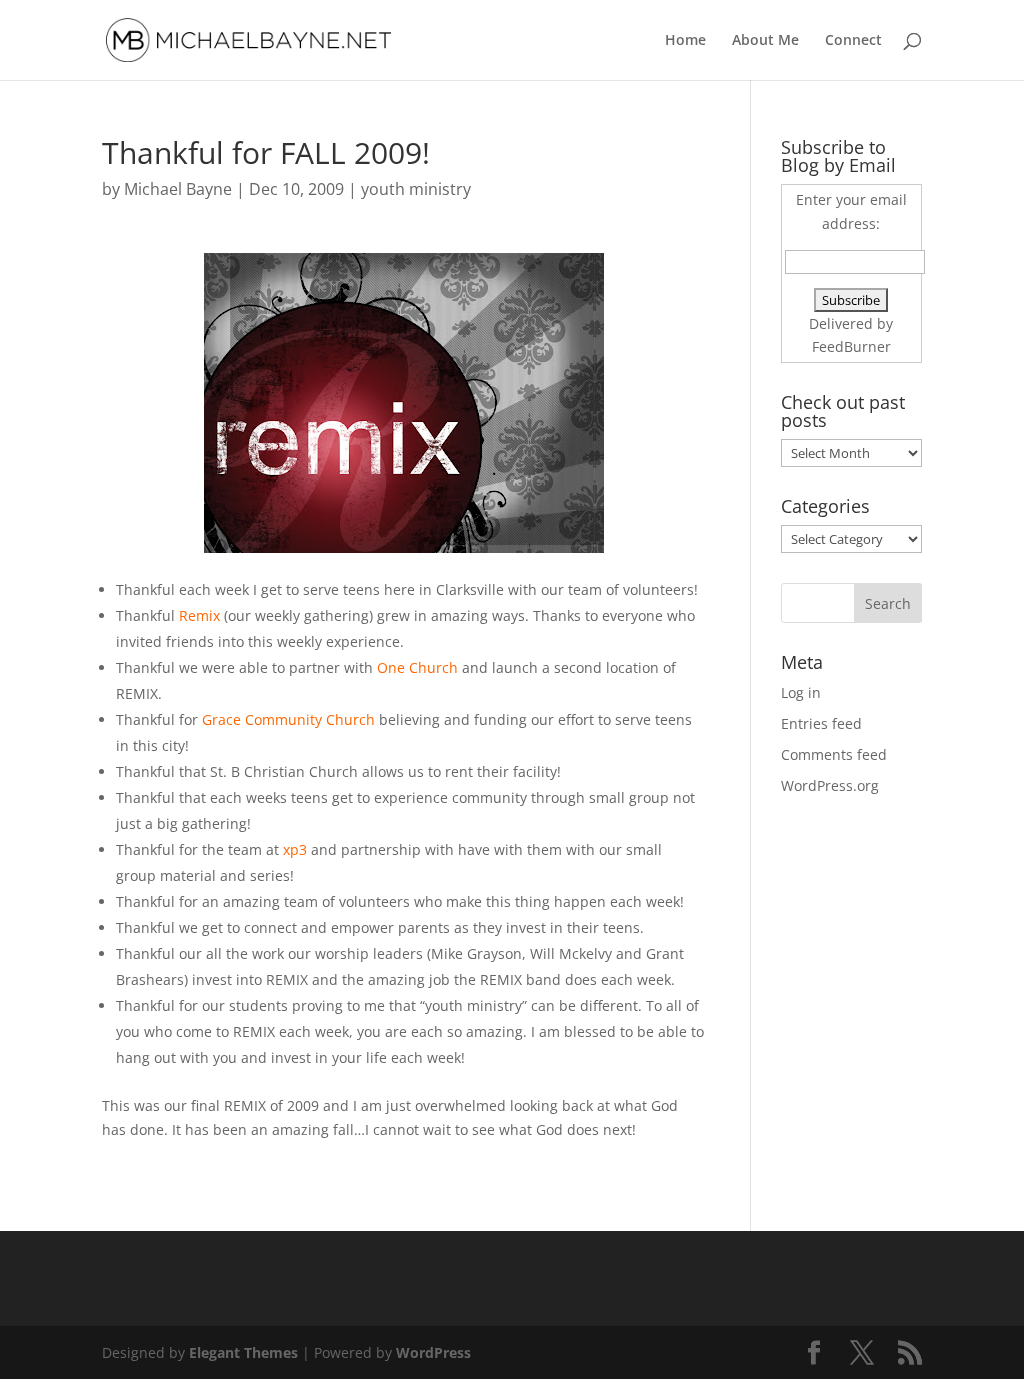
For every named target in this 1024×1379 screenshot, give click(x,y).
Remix (199, 615)
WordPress (433, 1352)
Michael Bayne (178, 189)
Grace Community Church (288, 719)
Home (685, 41)
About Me (765, 41)
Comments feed (834, 754)
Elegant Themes (243, 1352)
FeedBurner (851, 346)
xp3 (295, 849)
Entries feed (821, 723)
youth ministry (416, 189)
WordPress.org (830, 785)
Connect (853, 41)
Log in (801, 692)
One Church (419, 667)
